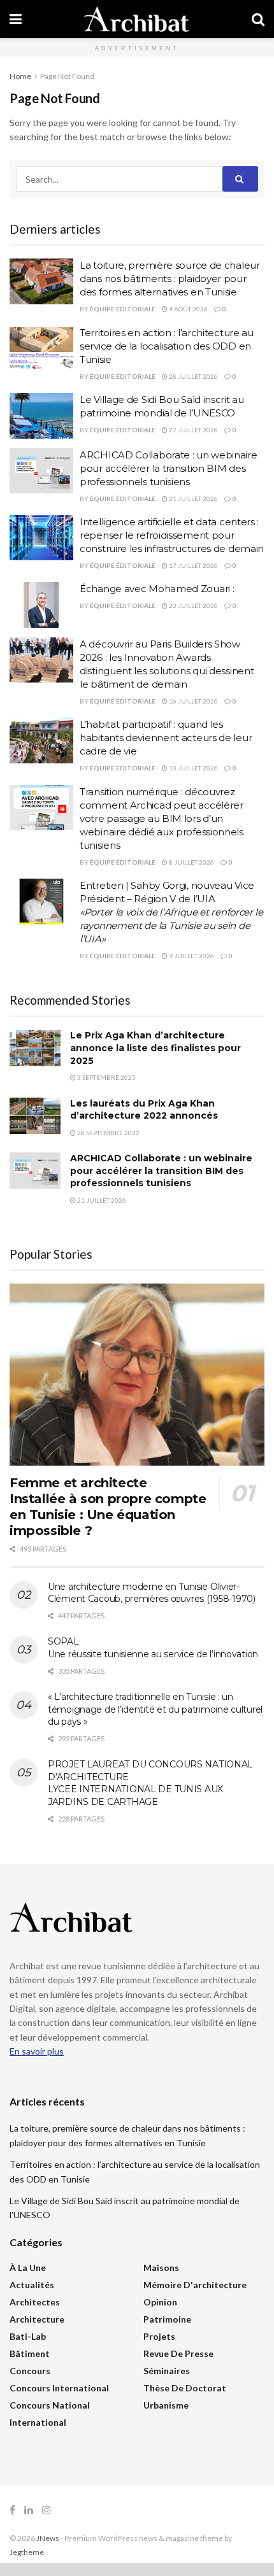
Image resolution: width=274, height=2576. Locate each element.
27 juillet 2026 (193, 430)
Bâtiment (30, 2353)
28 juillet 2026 (193, 376)
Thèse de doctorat (185, 2388)
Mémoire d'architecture (195, 2285)
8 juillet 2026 (191, 862)
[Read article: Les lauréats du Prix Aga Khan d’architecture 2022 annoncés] (35, 1116)
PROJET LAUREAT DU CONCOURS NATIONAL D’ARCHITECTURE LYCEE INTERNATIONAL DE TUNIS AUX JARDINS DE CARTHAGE (150, 1783)
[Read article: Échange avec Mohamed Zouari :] (41, 605)
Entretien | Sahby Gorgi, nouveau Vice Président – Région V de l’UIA (171, 912)
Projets (159, 2336)
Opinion (160, 2302)
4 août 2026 (188, 309)
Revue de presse (178, 2353)
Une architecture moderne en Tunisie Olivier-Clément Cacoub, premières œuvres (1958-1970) (152, 1593)
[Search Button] (258, 19)
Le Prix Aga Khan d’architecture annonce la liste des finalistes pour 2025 (155, 1048)
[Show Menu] (16, 19)
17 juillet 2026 (193, 565)
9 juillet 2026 (191, 956)
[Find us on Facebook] (12, 2510)
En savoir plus (37, 2051)
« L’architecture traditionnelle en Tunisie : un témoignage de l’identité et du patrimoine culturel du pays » (155, 1709)
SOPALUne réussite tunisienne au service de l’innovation (153, 1648)
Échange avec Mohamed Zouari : (157, 589)
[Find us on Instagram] (47, 2510)
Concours (30, 2371)
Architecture (37, 2319)
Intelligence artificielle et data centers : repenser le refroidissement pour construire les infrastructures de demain (172, 535)
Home (20, 76)
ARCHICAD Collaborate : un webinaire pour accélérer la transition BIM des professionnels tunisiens (169, 468)
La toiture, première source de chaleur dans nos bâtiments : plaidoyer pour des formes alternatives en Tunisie (170, 279)
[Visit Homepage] (136, 19)
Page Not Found (67, 76)
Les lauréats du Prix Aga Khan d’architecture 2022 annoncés (144, 1110)
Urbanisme (166, 2405)
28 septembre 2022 (108, 1133)
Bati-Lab (28, 2336)
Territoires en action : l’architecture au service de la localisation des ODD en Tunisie (167, 346)
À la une (28, 2268)
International (38, 2422)
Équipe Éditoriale (123, 309)
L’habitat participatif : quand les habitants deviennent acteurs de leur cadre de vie (166, 738)
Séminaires (167, 2371)
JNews (48, 2538)
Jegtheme (27, 2552)
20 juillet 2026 (193, 605)
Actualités (32, 2285)
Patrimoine (167, 2319)
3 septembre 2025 (106, 1077)
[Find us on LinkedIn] (29, 2510)
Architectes (35, 2302)
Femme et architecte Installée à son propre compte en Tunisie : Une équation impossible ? (108, 1507)
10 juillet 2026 (193, 768)
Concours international (59, 2388)
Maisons (161, 2268)
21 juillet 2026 (193, 499)
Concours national (50, 2405)
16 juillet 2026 (193, 701)
